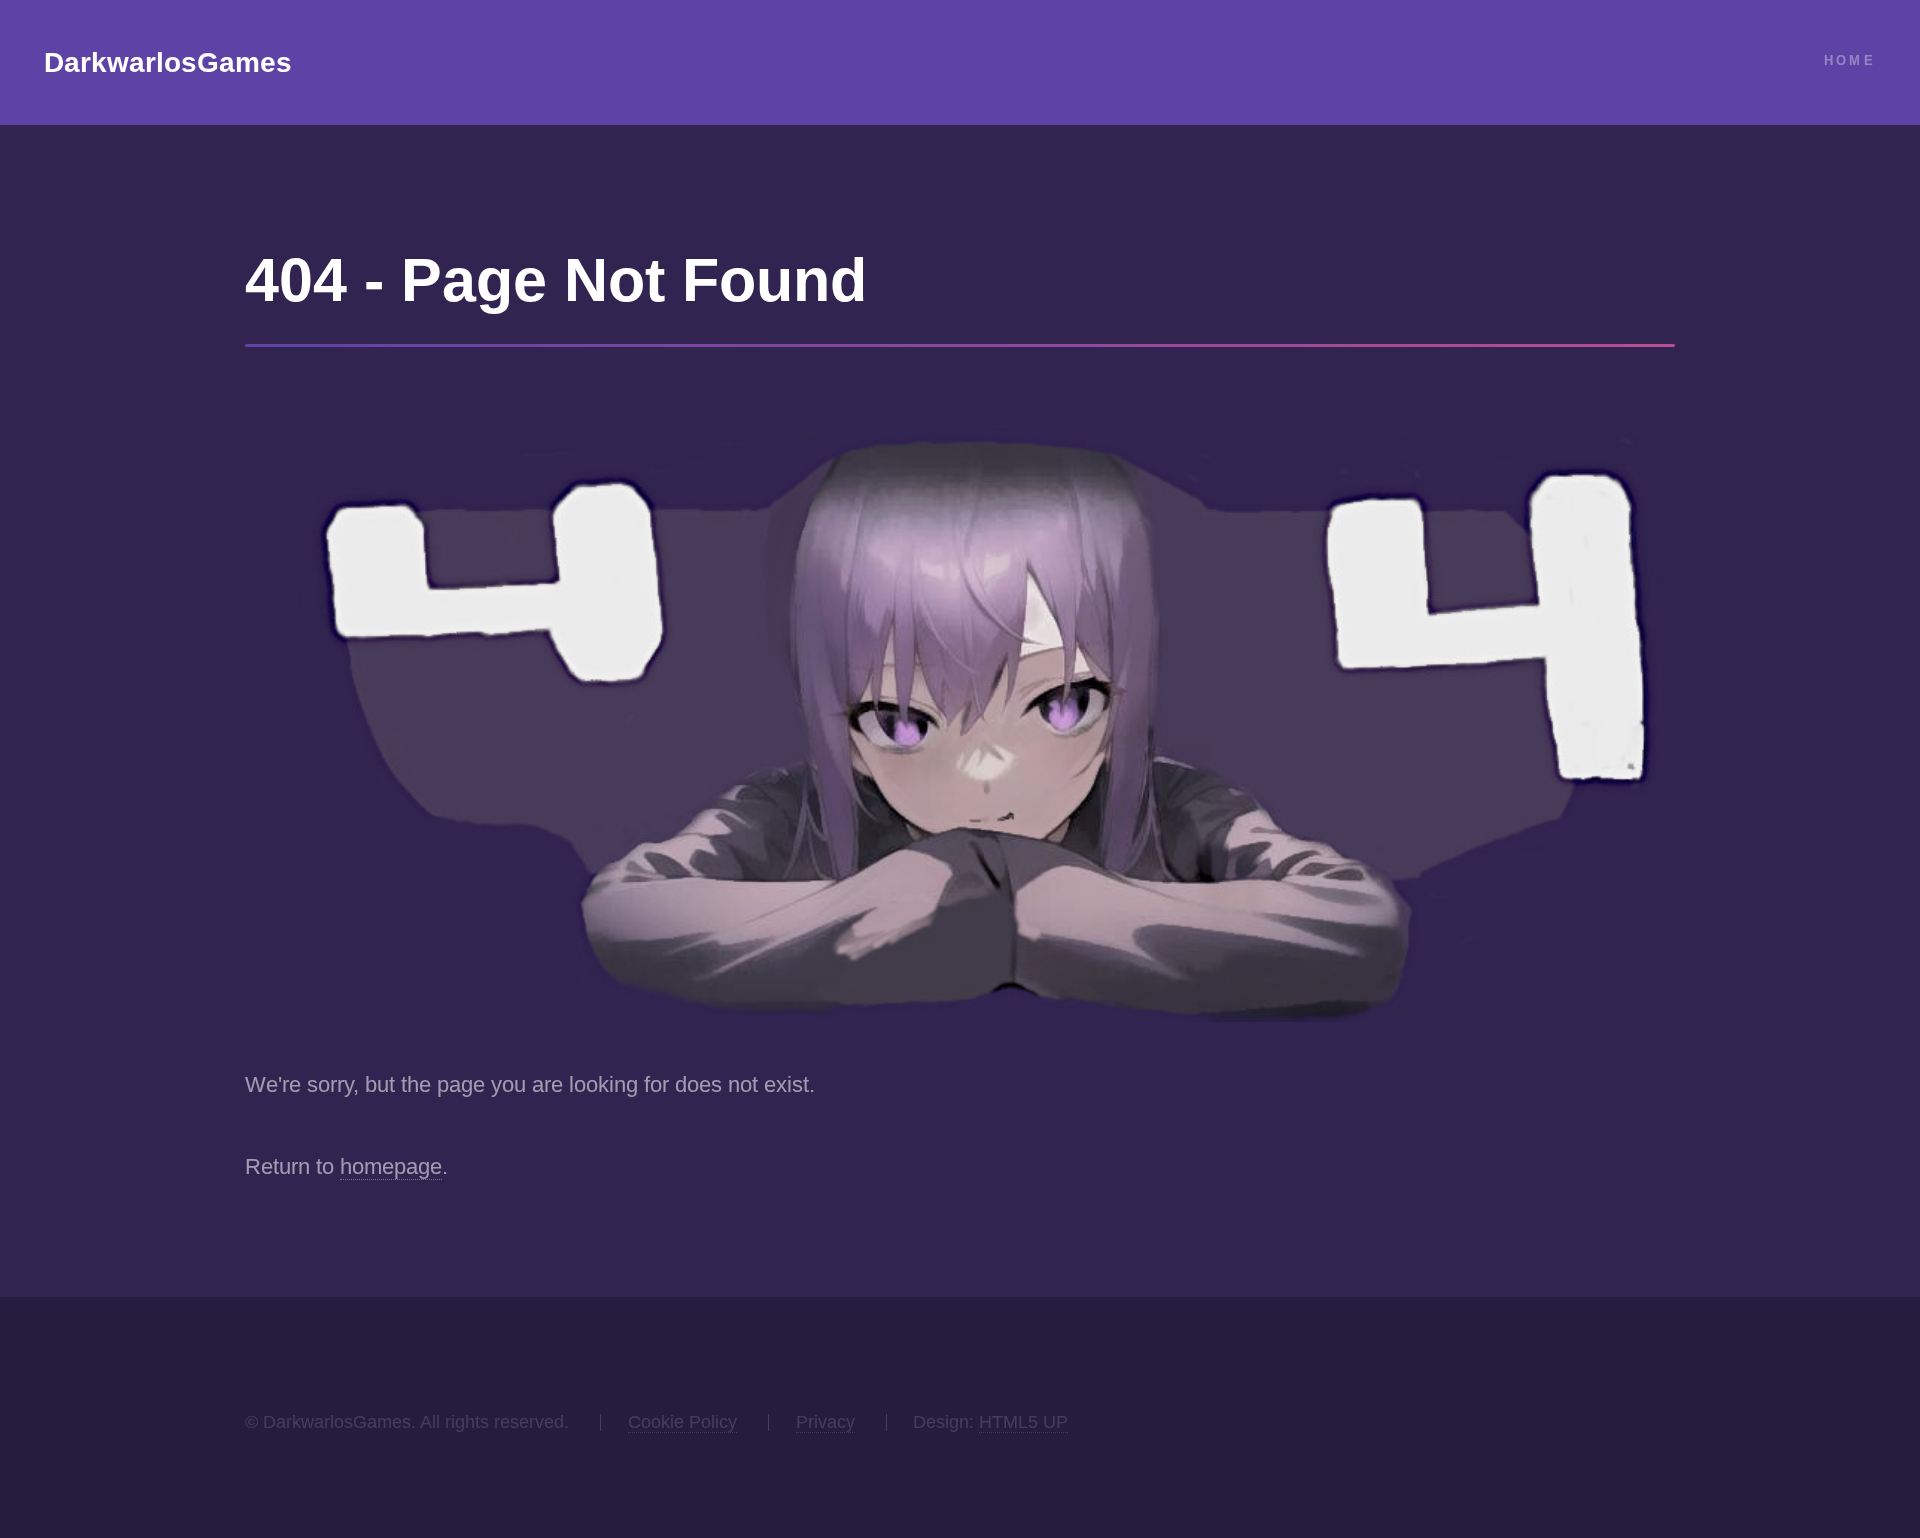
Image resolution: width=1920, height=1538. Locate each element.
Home (1850, 60)
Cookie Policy (682, 1422)
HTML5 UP (1023, 1422)
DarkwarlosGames (168, 62)
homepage (391, 1166)
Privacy (825, 1422)
